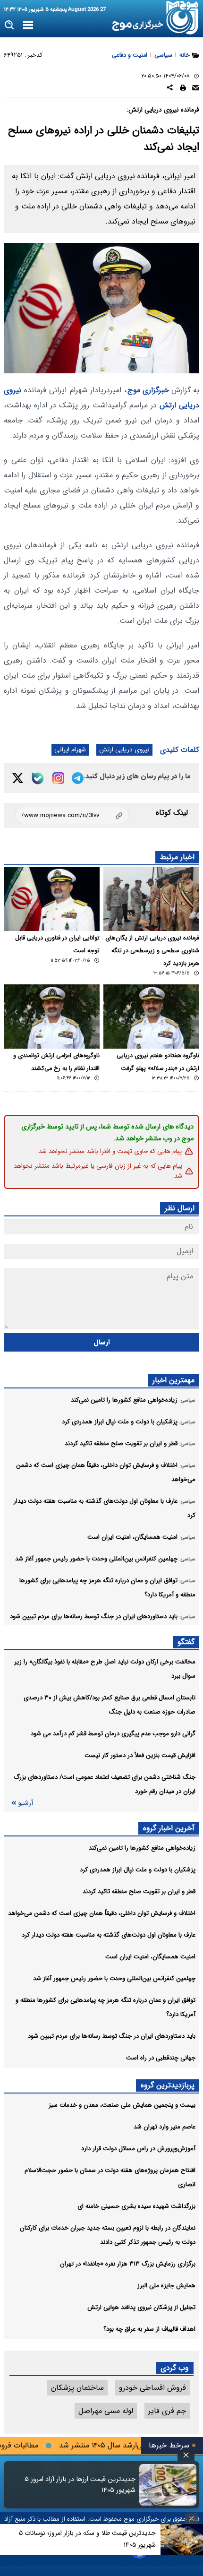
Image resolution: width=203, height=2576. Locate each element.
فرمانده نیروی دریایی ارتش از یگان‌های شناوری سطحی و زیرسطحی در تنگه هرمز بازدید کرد (152, 951)
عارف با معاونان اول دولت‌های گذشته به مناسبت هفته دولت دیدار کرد (109, 1935)
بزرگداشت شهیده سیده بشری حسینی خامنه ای (136, 2206)
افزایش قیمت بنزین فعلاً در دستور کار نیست (140, 1755)
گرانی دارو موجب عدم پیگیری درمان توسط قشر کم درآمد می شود (113, 1734)
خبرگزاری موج (148, 390)
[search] (10, 25)
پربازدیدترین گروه (168, 2085)
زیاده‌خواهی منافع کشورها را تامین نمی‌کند (142, 1848)
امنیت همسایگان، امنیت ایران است (150, 1957)
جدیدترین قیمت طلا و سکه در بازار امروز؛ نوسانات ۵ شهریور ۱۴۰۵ (87, 2539)
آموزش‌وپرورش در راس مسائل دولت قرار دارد (138, 2149)
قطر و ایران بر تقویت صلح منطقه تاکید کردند (139, 1891)
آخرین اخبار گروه (169, 1828)
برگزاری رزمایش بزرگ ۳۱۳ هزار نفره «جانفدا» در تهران (128, 2264)
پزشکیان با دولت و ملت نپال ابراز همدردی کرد (138, 1870)
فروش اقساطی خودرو (152, 2388)
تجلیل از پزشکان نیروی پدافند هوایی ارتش (141, 2307)
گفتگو (186, 1642)
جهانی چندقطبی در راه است (161, 2058)
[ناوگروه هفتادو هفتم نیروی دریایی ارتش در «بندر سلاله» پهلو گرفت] (151, 1016)
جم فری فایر (167, 2411)
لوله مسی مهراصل (106, 2411)
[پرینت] (183, 89)
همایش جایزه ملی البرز (166, 2286)
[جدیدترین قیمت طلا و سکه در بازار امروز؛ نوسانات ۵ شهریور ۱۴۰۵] (182, 2539)
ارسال (102, 1342)
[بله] (38, 778)
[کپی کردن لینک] (72, 815)
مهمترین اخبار (173, 1380)
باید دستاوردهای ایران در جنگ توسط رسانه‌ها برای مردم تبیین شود (112, 2036)
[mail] (196, 89)
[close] (186, 2455)
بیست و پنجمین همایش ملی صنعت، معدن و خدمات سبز (122, 2105)
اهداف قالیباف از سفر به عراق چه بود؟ (149, 2329)
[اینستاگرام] (58, 778)
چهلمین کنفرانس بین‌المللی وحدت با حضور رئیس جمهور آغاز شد (114, 1978)
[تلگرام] (78, 778)
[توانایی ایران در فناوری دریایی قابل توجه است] (52, 899)
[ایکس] (18, 778)
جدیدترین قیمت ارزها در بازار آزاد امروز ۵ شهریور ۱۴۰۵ (80, 2485)
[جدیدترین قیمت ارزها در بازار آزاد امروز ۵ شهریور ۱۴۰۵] (168, 2485)
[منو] (28, 26)
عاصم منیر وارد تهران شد (165, 2127)
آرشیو (25, 1803)
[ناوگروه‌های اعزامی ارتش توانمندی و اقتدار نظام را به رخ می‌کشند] (52, 1016)
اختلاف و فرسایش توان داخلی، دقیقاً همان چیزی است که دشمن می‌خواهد (102, 1913)
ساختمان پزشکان (77, 2388)
